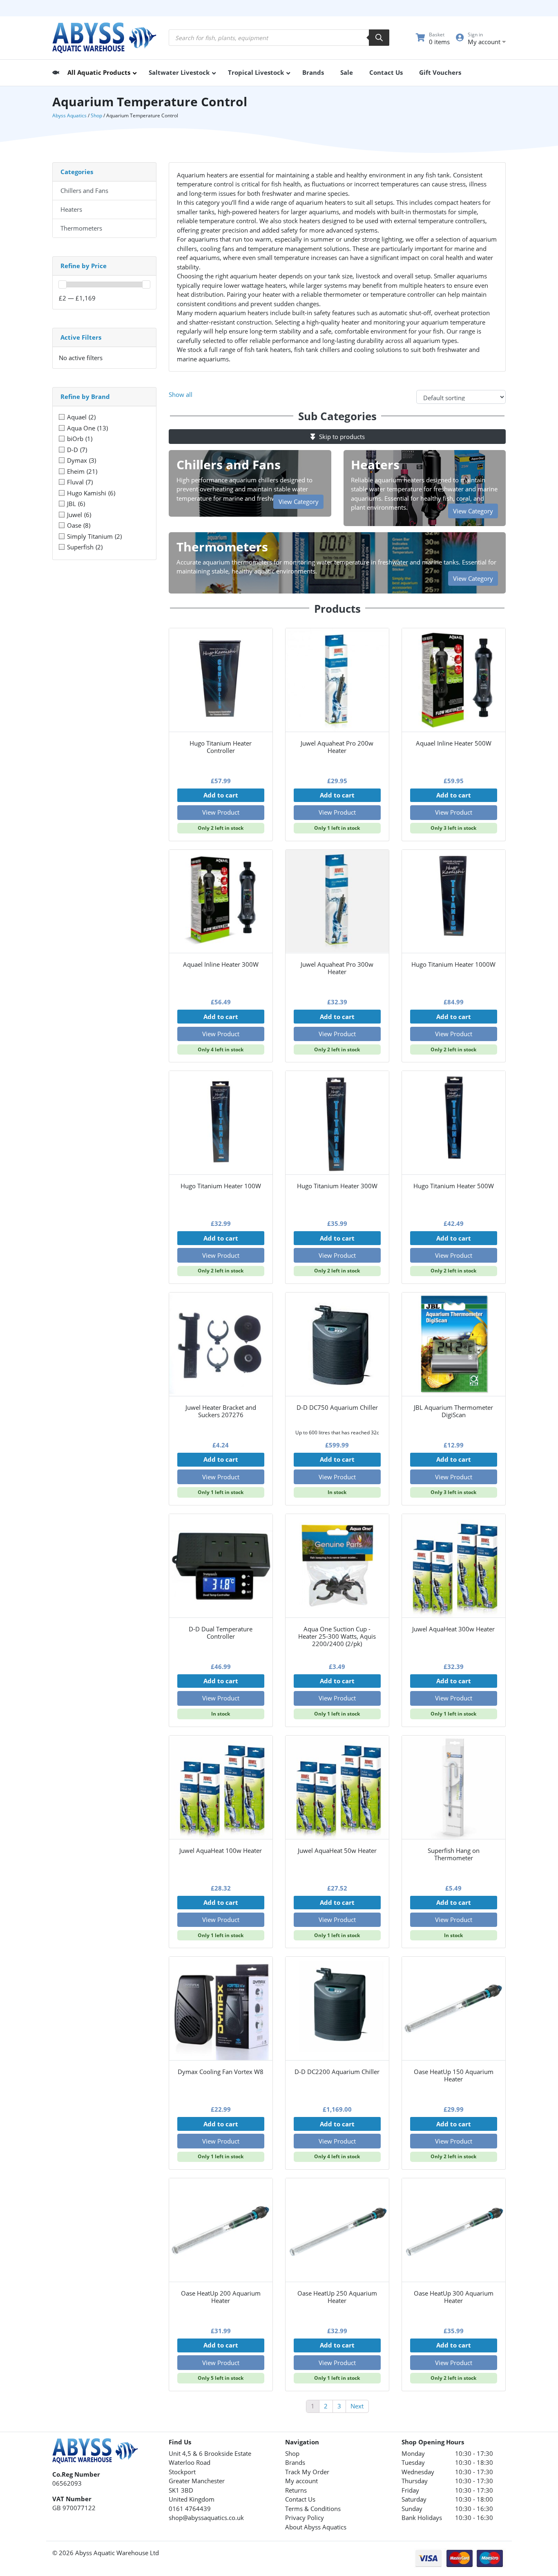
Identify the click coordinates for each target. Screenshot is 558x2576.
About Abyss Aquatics (316, 2527)
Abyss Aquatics (69, 115)
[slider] (62, 284)
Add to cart (221, 795)
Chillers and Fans (84, 190)
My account (301, 2481)
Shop (96, 115)
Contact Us (300, 2499)
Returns (296, 2490)
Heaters (71, 209)
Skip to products (341, 437)
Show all (181, 394)
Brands (295, 2462)
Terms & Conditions (313, 2509)
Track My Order (307, 2472)
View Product (221, 812)
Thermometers (81, 228)
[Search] (379, 38)
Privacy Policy (305, 2518)
